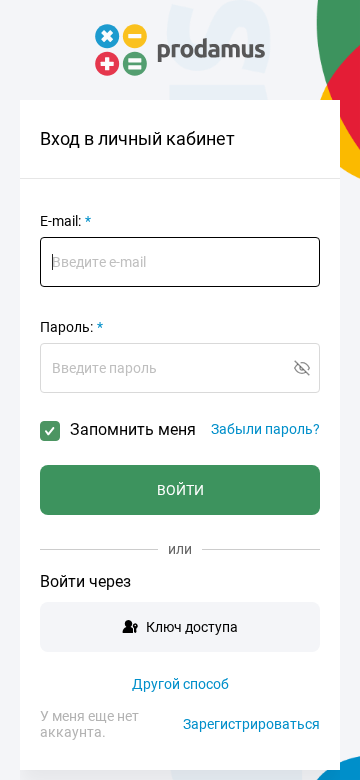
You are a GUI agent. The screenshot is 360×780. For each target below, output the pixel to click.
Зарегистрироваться (251, 724)
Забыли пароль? (265, 429)
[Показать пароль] (302, 368)
